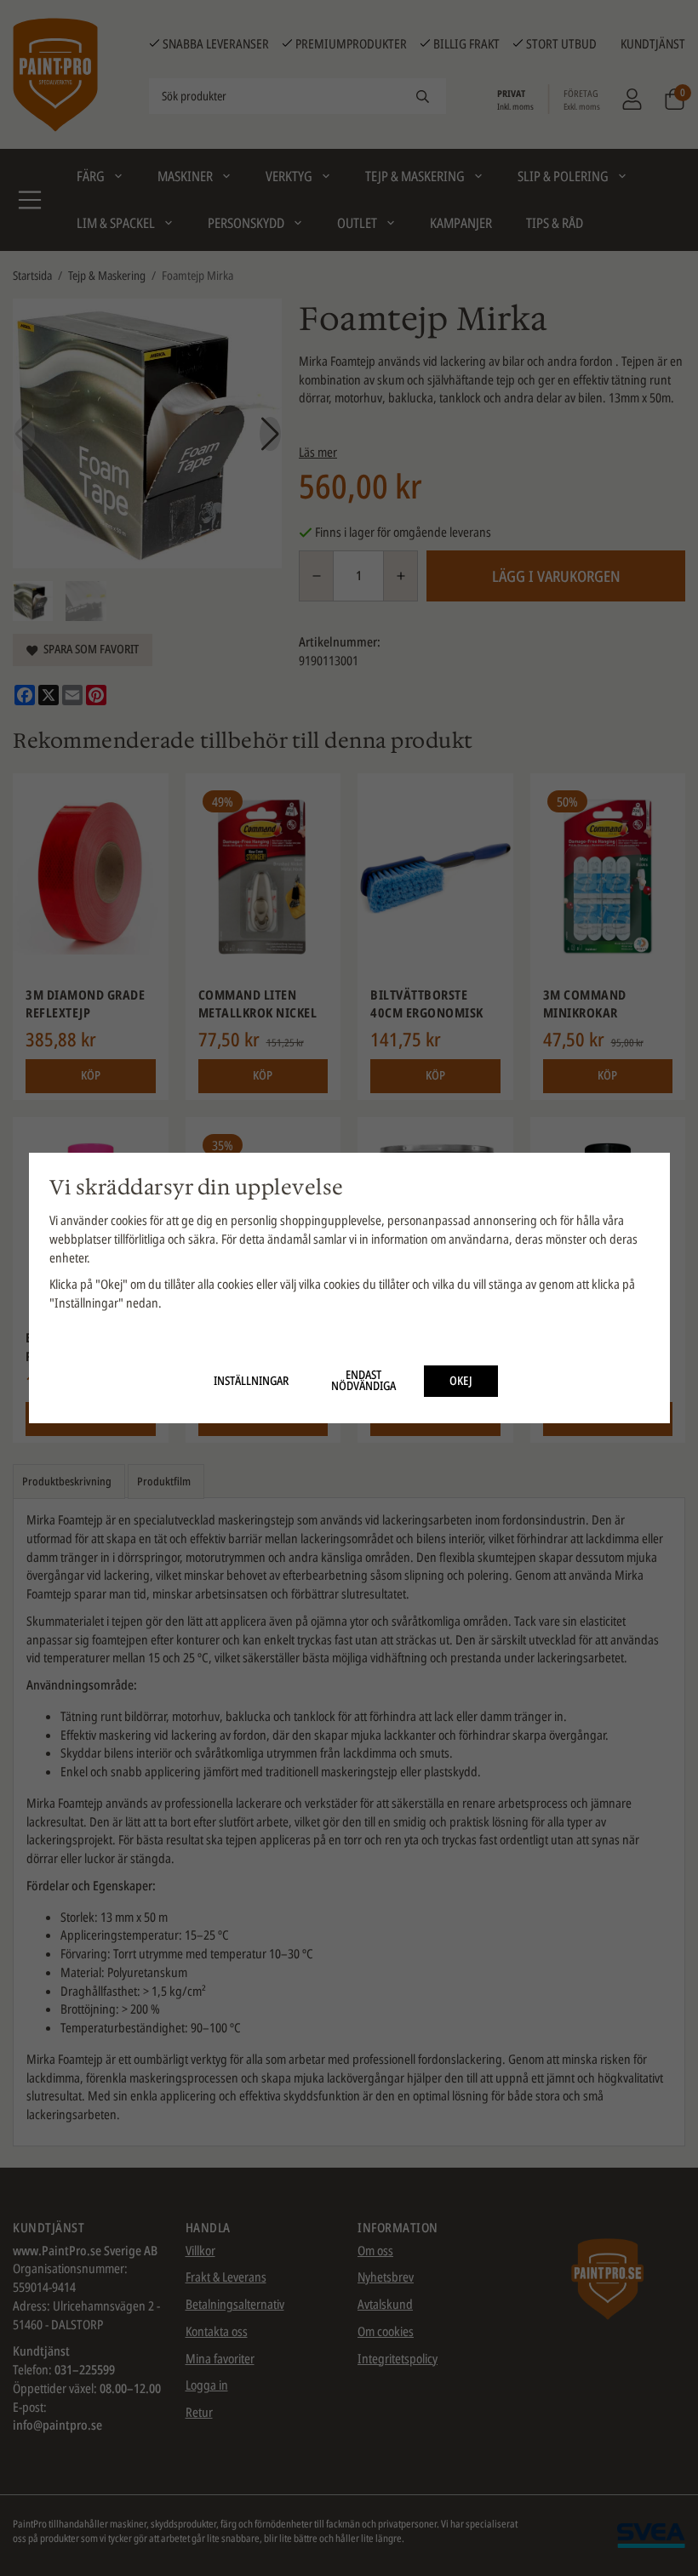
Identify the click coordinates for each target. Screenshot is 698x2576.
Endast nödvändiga (363, 1381)
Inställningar (251, 1381)
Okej (461, 1381)
